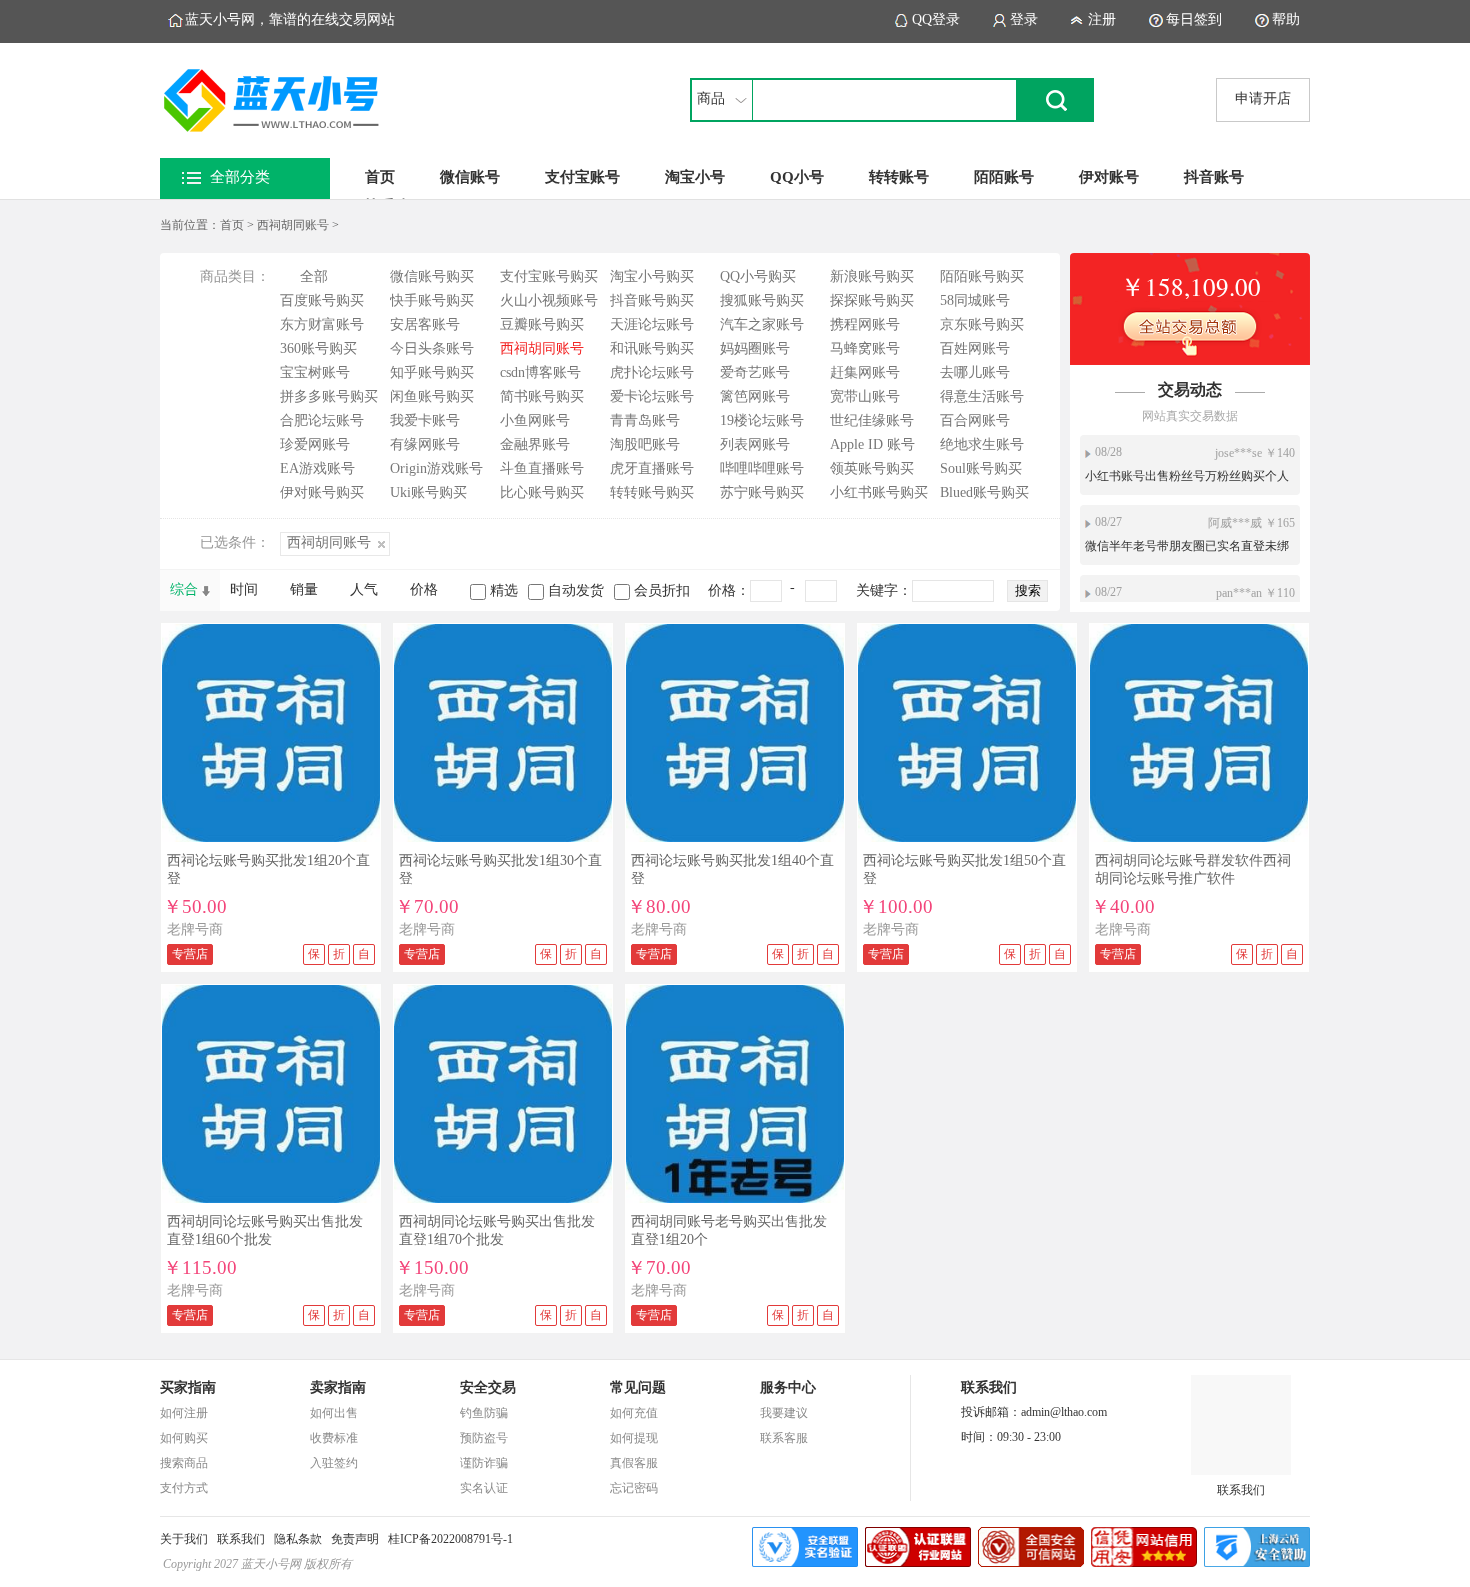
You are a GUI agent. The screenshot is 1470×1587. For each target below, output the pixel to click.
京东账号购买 (982, 324)
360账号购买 (318, 348)
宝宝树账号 (315, 372)
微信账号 (470, 177)
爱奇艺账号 (755, 372)
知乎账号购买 (432, 372)
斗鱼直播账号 (542, 468)
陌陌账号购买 (982, 276)
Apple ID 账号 (872, 444)
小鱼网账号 (535, 420)
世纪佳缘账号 (872, 420)
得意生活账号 (982, 396)
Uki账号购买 (428, 492)
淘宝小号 (695, 177)
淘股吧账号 (645, 444)
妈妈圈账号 (755, 348)
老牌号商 (195, 929)
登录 (1024, 19)
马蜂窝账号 (865, 348)
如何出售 (334, 1413)
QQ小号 (797, 177)
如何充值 (634, 1413)
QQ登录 (936, 19)
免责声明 (355, 1539)
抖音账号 (1214, 177)
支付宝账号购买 (549, 276)
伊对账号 (1109, 177)
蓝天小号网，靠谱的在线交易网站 (290, 19)
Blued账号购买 (984, 492)
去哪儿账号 (975, 372)
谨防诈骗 (484, 1463)
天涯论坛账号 (652, 324)
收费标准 (334, 1438)
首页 (380, 177)
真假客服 (634, 1463)
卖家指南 (338, 1387)
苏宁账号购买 (762, 492)
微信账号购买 (432, 276)
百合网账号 (975, 420)
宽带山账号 (865, 396)
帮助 (1286, 19)
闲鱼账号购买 (432, 396)
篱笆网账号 (755, 396)
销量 (304, 589)
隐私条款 (298, 1539)
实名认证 (484, 1488)
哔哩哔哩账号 (762, 468)
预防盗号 (484, 1438)
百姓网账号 (975, 348)
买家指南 (188, 1387)
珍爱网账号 (315, 444)
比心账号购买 (542, 492)
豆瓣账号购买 (542, 324)
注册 (1102, 19)
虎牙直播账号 (652, 468)
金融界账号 (535, 444)
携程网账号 (865, 324)
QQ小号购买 (758, 276)
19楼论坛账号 (762, 420)
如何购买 (184, 1438)
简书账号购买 (542, 396)
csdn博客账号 (540, 372)
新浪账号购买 (872, 276)
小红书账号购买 (879, 492)
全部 (314, 276)
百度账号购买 (322, 300)
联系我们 (1241, 1490)
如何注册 (184, 1413)
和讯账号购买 (652, 348)
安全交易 (488, 1387)
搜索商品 (184, 1463)
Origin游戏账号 (436, 468)
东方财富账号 (322, 324)
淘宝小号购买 (652, 276)
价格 (424, 589)
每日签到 (1194, 19)
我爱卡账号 (425, 420)
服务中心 (788, 1387)
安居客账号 (425, 324)
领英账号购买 (872, 468)
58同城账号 (975, 300)
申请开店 (1263, 98)
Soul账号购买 (981, 468)
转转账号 (899, 177)
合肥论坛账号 (322, 420)
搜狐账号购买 (762, 300)
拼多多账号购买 (329, 396)
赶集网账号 (865, 372)
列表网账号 (755, 444)
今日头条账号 (432, 348)
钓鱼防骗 (484, 1413)
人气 (364, 589)
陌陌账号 (1004, 177)
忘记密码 (634, 1488)
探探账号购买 (872, 300)
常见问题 (638, 1387)
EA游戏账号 (317, 468)
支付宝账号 (582, 177)
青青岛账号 (645, 420)
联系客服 (784, 1438)
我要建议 (784, 1413)
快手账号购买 (432, 300)
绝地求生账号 (982, 444)
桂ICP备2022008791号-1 (450, 1539)
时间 (244, 589)
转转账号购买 (652, 492)
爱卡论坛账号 (652, 396)
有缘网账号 (425, 444)
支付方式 (184, 1488)
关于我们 (184, 1539)
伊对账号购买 (322, 492)
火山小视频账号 (549, 300)
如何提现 (634, 1438)
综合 (184, 589)
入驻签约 (334, 1463)
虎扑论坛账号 (652, 372)
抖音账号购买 (652, 300)
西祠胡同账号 (293, 225)
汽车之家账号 (762, 324)
